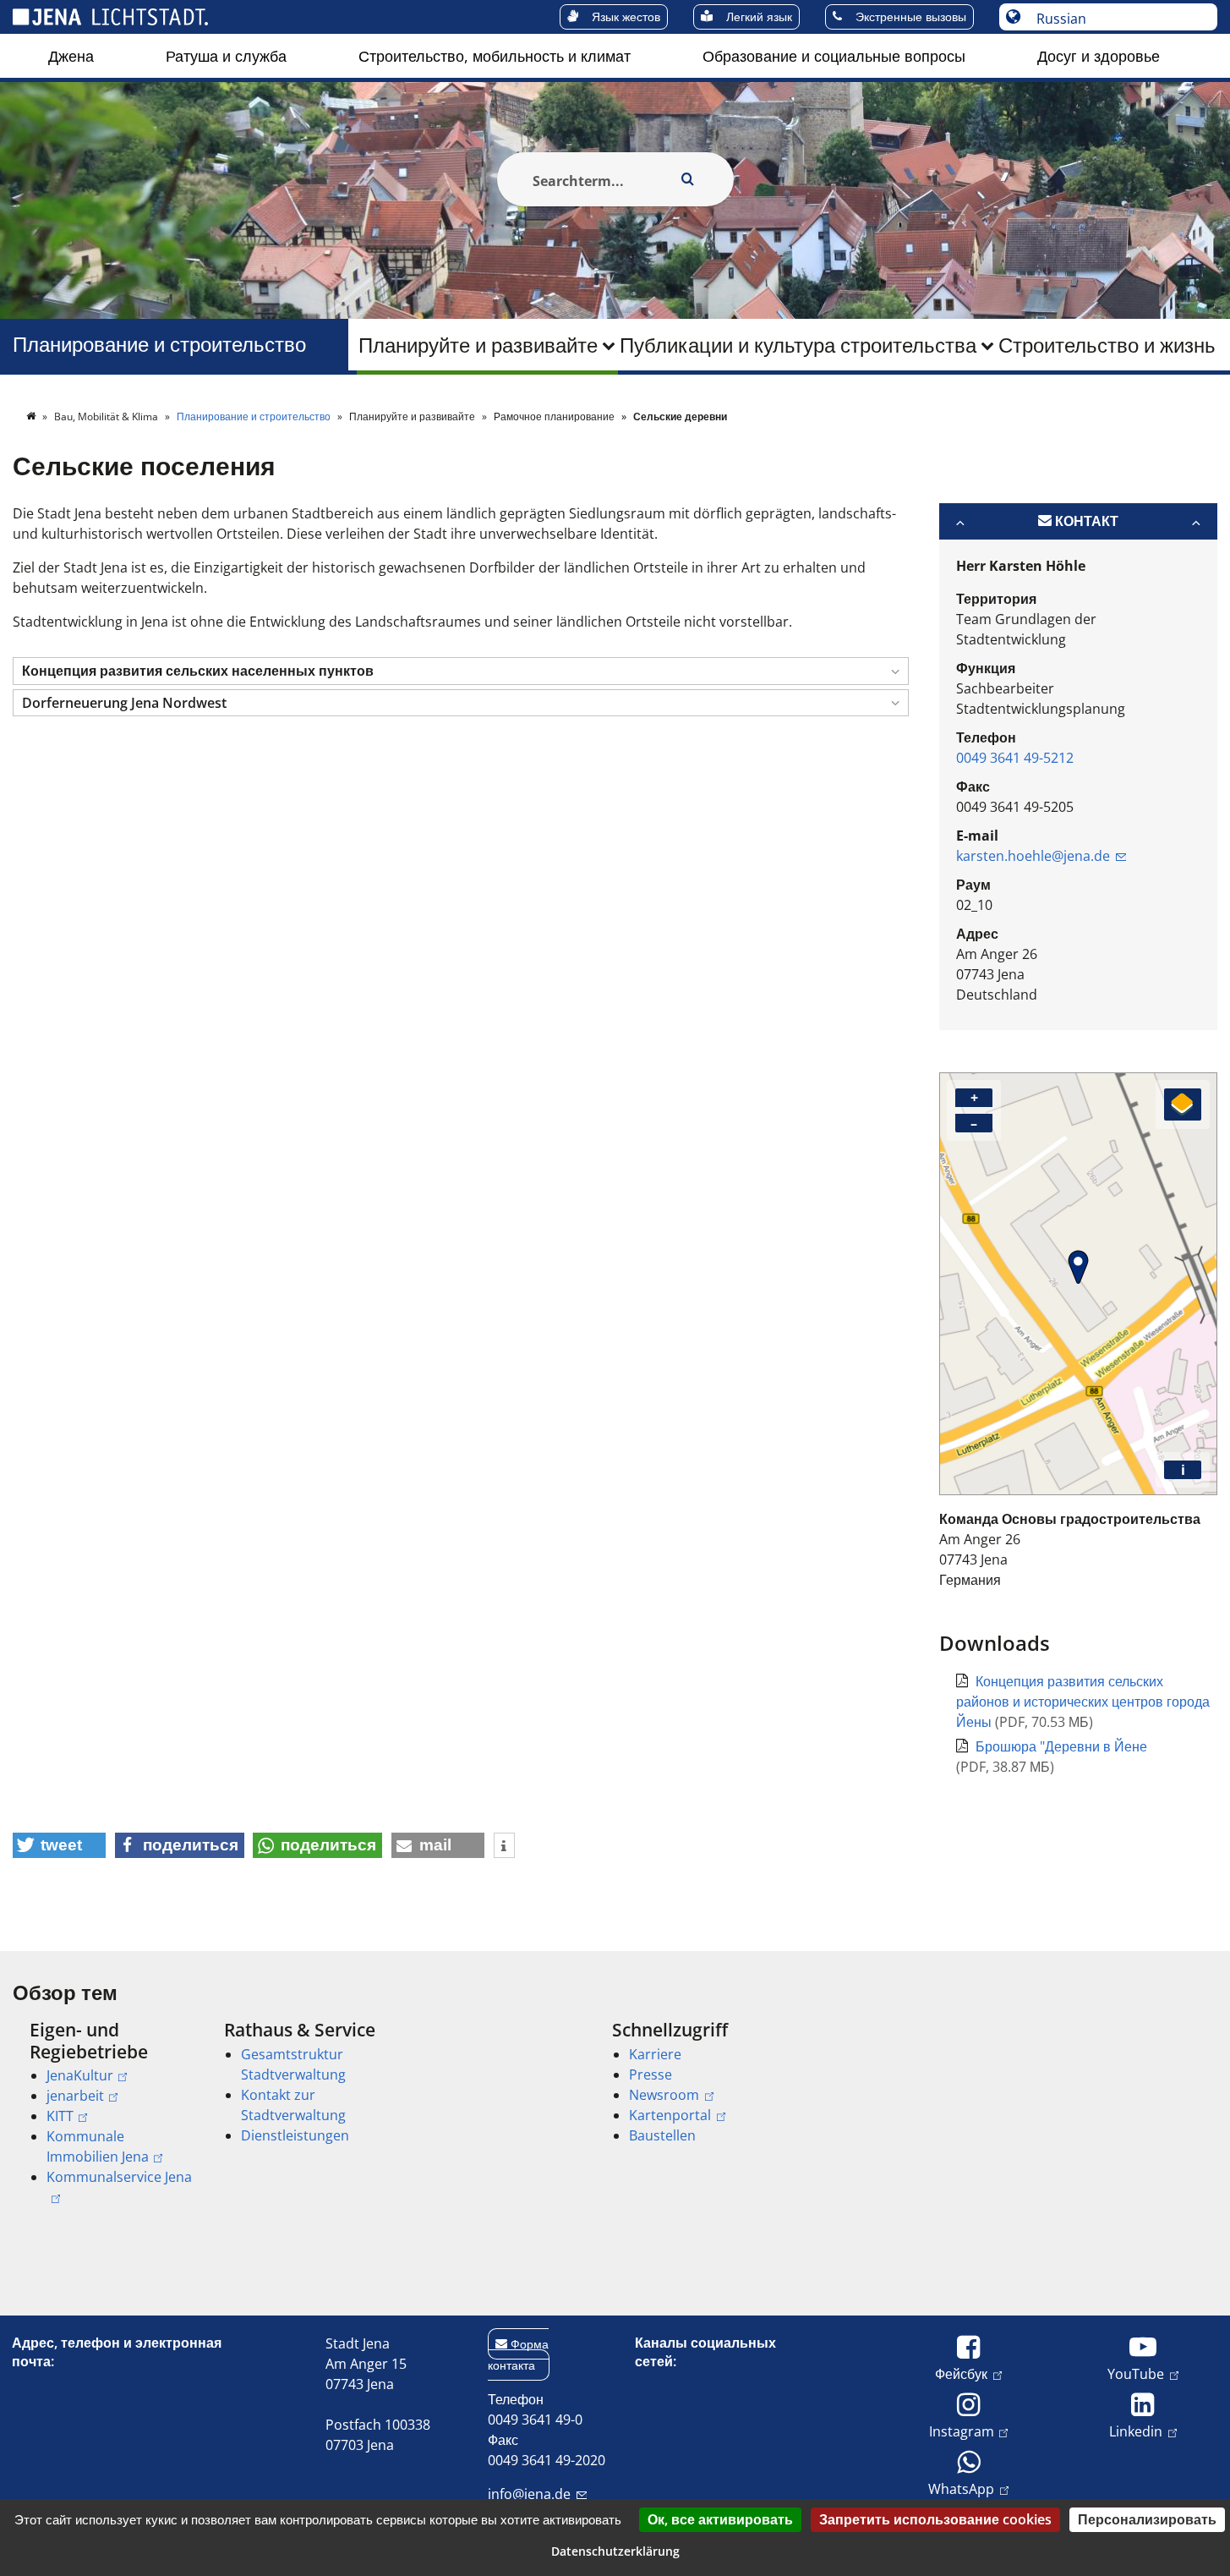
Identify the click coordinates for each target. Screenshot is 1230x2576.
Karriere (655, 2054)
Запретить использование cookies (935, 2519)
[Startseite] (32, 417)
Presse (651, 2075)
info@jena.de (529, 2494)
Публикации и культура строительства (798, 345)
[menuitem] (71, 56)
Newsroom (664, 2095)
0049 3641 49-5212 (1015, 758)
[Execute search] (688, 179)
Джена (71, 56)
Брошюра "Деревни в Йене (1061, 1746)
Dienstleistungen (295, 2135)
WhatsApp (961, 2488)
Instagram (962, 2431)
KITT (60, 2116)
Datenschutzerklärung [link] (615, 2551)
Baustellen (662, 2135)
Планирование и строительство (159, 345)
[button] (461, 671)
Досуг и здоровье (1099, 56)
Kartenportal (670, 2115)
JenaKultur (80, 2075)
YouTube (1136, 2373)
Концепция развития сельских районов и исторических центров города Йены (1083, 1702)
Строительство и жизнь (1107, 345)
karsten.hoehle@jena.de (1033, 856)
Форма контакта (518, 2354)
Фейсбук (961, 2373)
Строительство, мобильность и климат (495, 56)
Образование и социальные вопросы (834, 56)
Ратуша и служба (226, 56)
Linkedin (1136, 2431)
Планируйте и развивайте (478, 345)
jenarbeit (75, 2096)
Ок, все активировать (720, 2519)
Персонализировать (1147, 2519)
